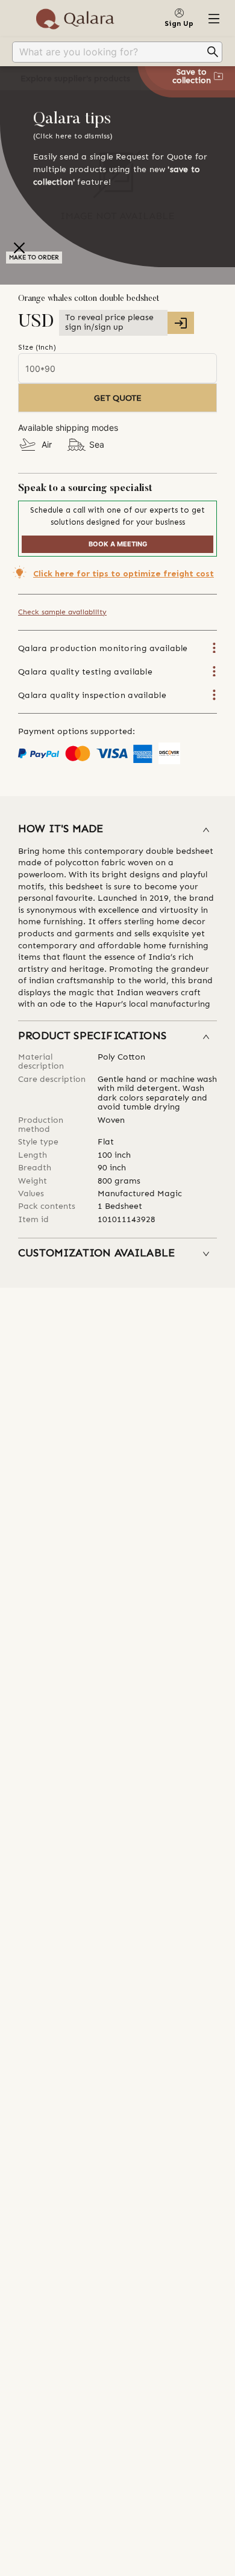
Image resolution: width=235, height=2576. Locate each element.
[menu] (117, 52)
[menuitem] (117, 52)
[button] (117, 830)
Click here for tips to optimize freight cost (124, 574)
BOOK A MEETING (118, 544)
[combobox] (108, 52)
